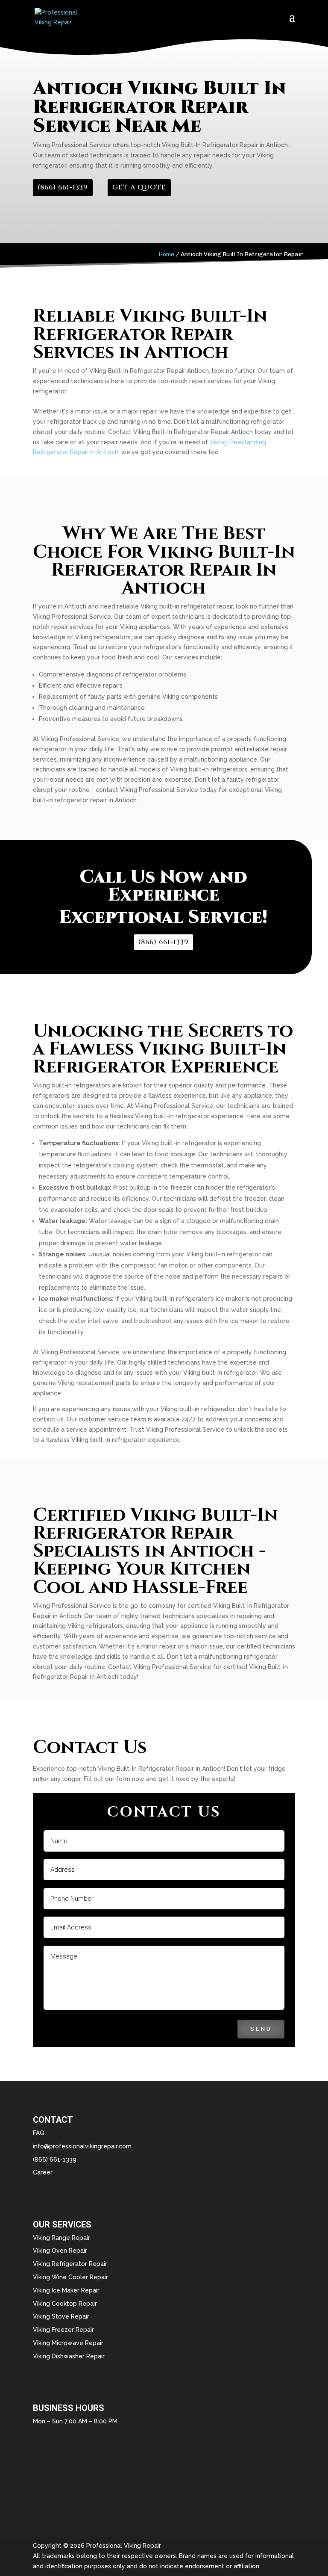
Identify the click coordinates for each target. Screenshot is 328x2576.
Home (166, 254)
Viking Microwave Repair (68, 2343)
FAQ (39, 2133)
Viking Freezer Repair (63, 2330)
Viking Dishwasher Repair (69, 2356)
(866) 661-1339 (63, 187)
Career (43, 2172)
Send (261, 2029)
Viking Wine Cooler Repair (70, 2277)
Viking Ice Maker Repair (66, 2290)
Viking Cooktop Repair (65, 2304)
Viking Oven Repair (60, 2251)
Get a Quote (139, 187)
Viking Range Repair (61, 2238)
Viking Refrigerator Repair (70, 2264)
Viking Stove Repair (61, 2316)
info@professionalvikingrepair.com (82, 2146)
